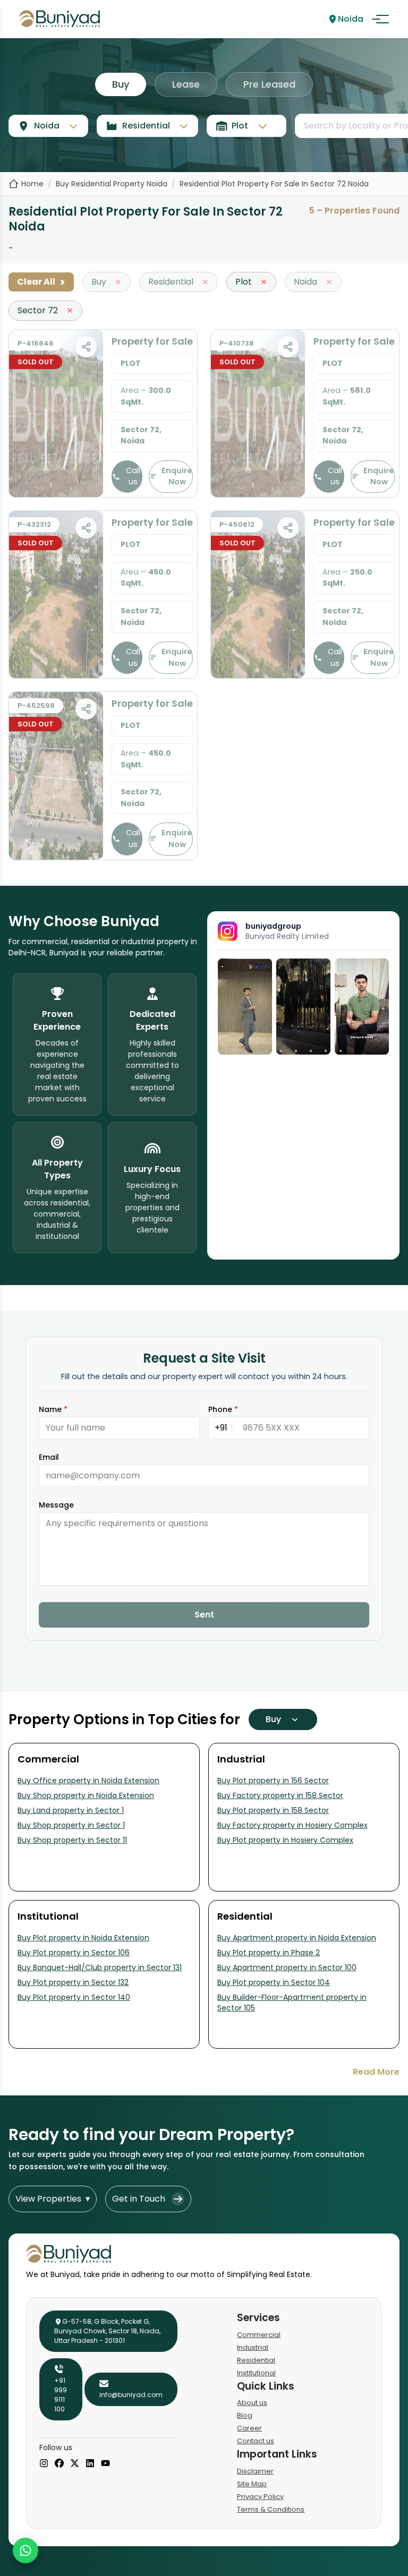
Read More (376, 2072)
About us (252, 2403)
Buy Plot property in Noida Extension (83, 1938)
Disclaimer (255, 2471)
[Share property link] (86, 347)
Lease (186, 84)
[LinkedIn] (90, 2464)
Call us (133, 476)
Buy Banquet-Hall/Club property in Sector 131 (100, 1967)
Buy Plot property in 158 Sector (273, 1810)
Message (56, 1505)
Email (49, 1457)
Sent (204, 1615)
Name (53, 1409)
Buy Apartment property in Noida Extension (297, 1938)
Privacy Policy (260, 2497)
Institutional (256, 2373)
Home (32, 184)
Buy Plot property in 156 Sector (273, 1781)
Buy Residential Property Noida (112, 184)
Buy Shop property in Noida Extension (86, 1795)
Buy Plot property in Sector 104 (274, 1982)
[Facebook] (59, 2464)
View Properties (53, 2199)
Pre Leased (269, 84)
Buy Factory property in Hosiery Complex (292, 1825)
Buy (121, 84)
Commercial (259, 2335)
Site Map (252, 2484)
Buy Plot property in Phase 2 (269, 1953)
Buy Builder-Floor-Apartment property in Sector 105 (292, 2002)
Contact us (256, 2441)
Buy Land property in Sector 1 (71, 1810)
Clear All (41, 282)
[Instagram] (44, 2464)
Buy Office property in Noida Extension (88, 1781)
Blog (245, 2415)
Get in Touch (139, 2199)
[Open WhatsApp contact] (25, 2551)
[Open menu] (380, 19)
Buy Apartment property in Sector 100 (287, 1967)
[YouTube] (105, 2464)
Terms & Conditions (271, 2509)
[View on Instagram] (245, 1007)
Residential (256, 2360)
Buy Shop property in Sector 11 (72, 1840)
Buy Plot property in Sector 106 (74, 1953)
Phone (223, 1409)
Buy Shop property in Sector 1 (71, 1825)
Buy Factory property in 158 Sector (280, 1795)
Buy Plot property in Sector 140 (74, 1997)
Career (249, 2428)
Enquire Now (177, 476)
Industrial (253, 2347)
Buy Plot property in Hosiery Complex (285, 1840)
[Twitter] (75, 2464)
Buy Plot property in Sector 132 (73, 1982)
